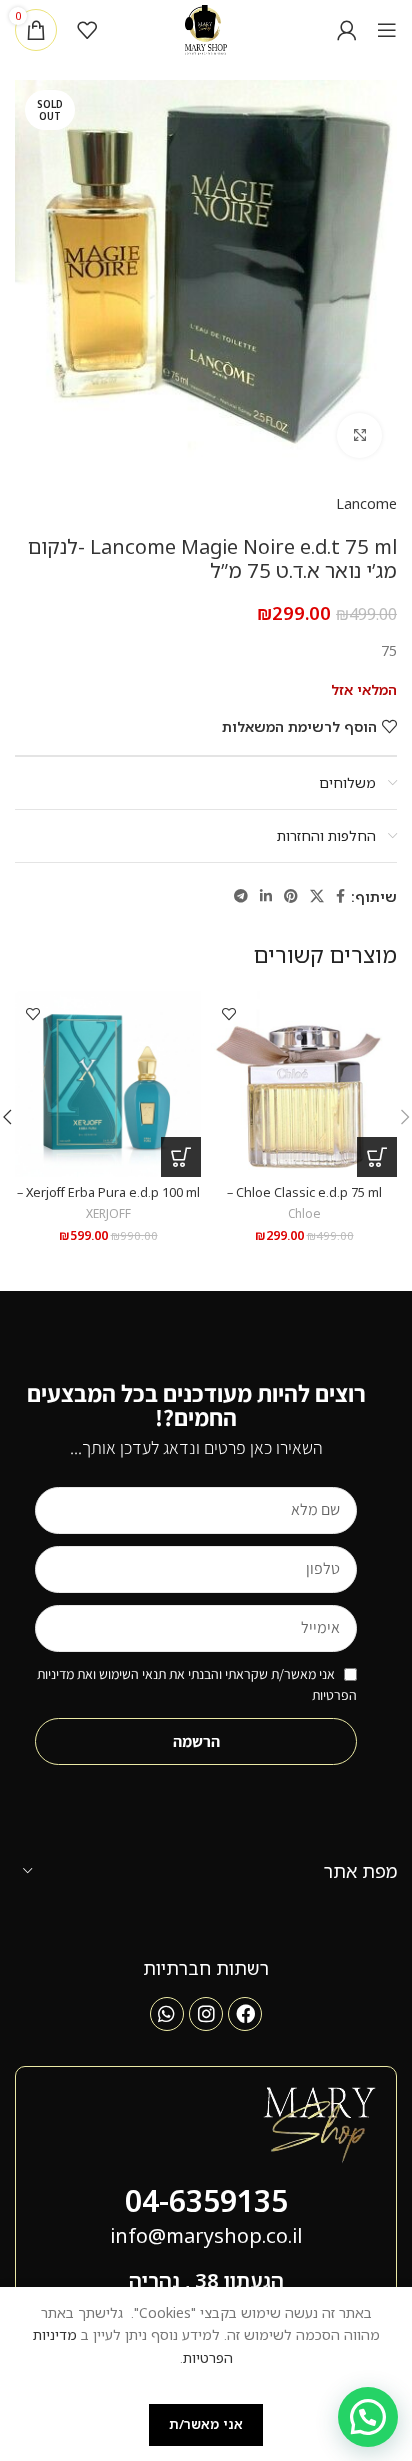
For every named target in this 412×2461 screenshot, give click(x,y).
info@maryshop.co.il (206, 2235)
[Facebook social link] (340, 896)
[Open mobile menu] (387, 30)
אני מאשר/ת (206, 2424)
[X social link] (317, 896)
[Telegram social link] (241, 896)
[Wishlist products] (87, 30)
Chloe (304, 1213)
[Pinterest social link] (291, 896)
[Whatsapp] (167, 2014)
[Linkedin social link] (266, 896)
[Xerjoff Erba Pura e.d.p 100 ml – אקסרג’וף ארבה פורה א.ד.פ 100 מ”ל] (108, 1084)
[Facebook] (245, 2014)
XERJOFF (108, 1213)
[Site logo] (206, 28)
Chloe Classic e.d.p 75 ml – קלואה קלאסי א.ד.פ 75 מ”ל (304, 1200)
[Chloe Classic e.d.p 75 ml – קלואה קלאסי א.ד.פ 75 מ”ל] (304, 1084)
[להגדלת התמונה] (359, 435)
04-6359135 (206, 2200)
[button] (377, 1157)
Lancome (366, 503)
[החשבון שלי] (347, 30)
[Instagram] (206, 2014)
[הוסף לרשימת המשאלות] (228, 1013)
